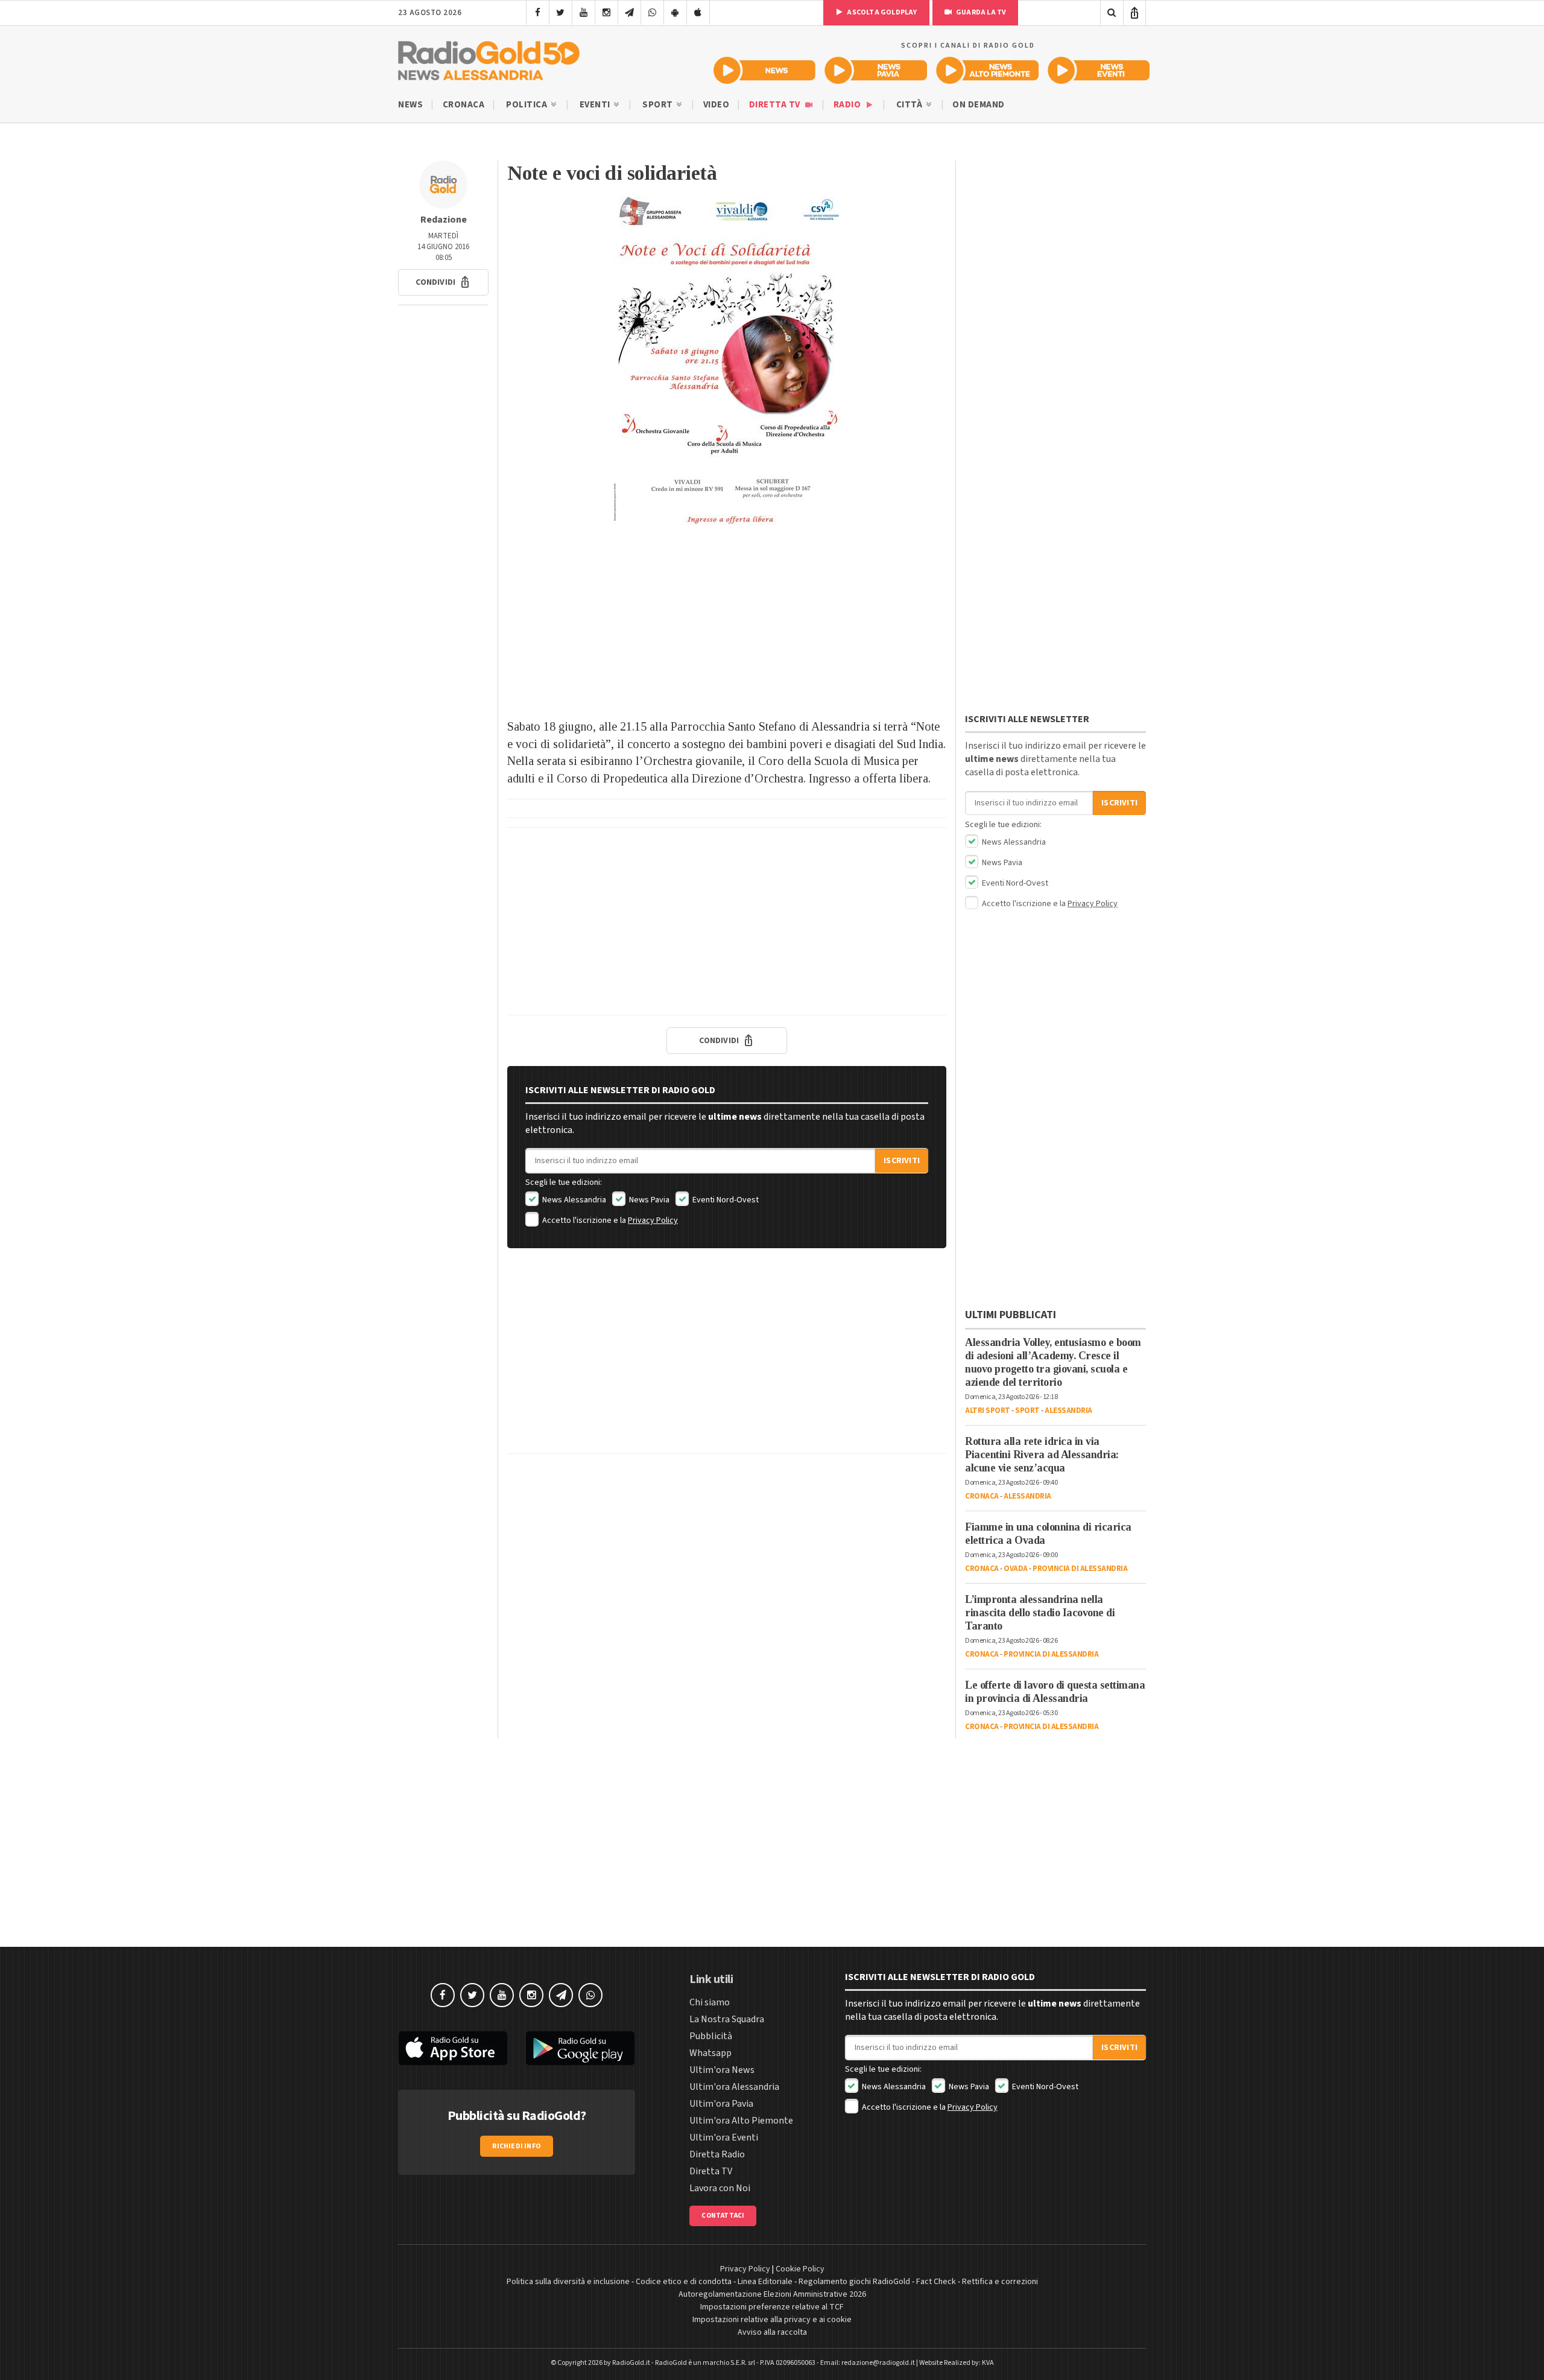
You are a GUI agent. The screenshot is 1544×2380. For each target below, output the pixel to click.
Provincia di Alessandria (1080, 1569)
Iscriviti (902, 1161)
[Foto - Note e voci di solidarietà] (727, 361)
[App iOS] (698, 13)
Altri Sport (988, 1411)
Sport (659, 105)
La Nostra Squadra (727, 2019)
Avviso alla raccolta (772, 2332)
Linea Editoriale (765, 2282)
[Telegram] (629, 13)
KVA (988, 2363)
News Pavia (648, 1200)
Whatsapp (710, 2053)
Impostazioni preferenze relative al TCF (772, 2307)
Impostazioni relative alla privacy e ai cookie (772, 2320)
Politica (528, 105)
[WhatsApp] (652, 13)
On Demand (979, 105)
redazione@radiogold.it (878, 2363)
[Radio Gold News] (764, 70)
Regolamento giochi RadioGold (854, 2282)
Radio (848, 105)
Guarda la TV (981, 12)
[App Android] (675, 13)
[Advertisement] (727, 621)
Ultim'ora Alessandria (734, 2087)
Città (910, 105)
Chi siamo (710, 2002)
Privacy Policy (653, 1220)
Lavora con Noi (720, 2188)
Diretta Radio (717, 2154)
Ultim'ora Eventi (724, 2137)
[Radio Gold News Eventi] (1099, 70)
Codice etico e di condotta (684, 2282)
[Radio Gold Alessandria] (489, 58)
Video (717, 105)
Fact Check (936, 2282)
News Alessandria (573, 1200)
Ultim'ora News (722, 2070)
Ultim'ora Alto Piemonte (741, 2121)
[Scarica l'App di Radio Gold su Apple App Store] (453, 2048)
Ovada (1016, 1569)
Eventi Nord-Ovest (725, 1200)
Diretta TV (776, 105)
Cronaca (464, 105)
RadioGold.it (631, 2363)
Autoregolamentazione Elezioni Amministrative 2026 (772, 2294)
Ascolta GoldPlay (881, 12)
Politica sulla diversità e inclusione (568, 2282)
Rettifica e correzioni (1000, 2282)
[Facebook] (538, 13)
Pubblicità (711, 2036)
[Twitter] (561, 13)
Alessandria (1068, 1411)
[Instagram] (606, 13)
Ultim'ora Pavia (721, 2104)
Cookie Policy (800, 2269)
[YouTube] (584, 13)
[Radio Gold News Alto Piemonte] (988, 70)
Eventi (596, 105)
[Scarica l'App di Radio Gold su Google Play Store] (581, 2048)
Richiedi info (517, 2146)
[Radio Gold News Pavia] (876, 70)
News (410, 105)
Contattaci (723, 2216)
